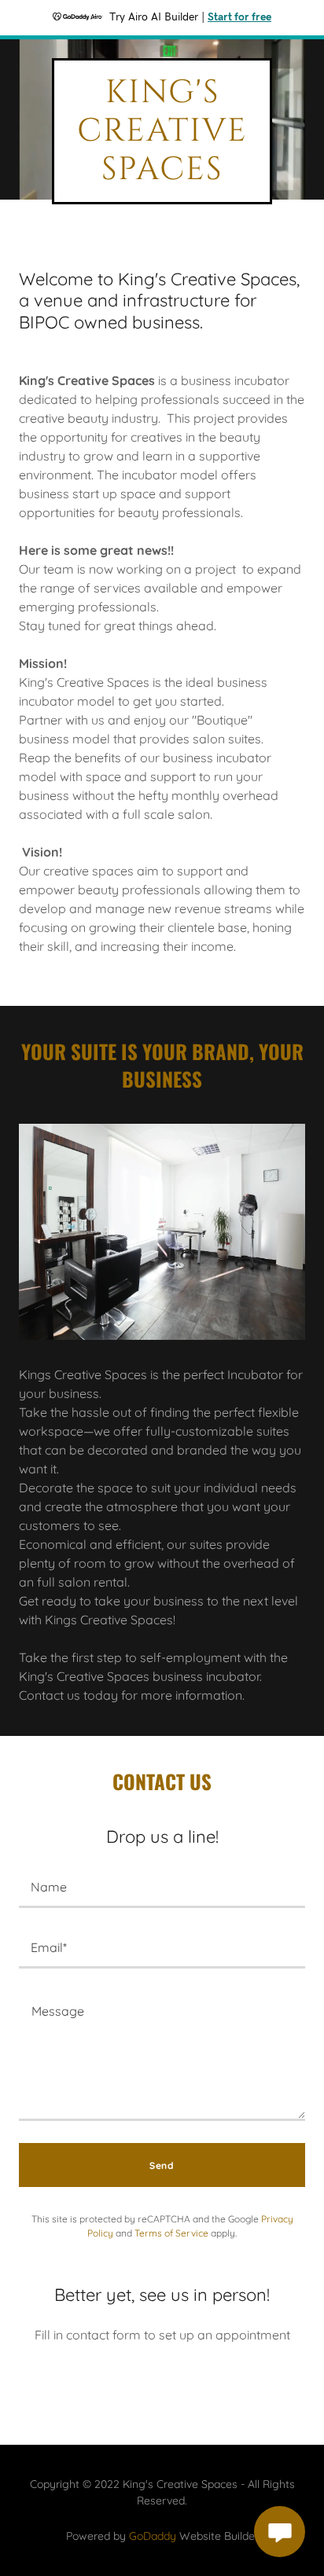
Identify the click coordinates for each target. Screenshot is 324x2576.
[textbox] (162, 1887)
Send (162, 2165)
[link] (162, 174)
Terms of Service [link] (171, 2233)
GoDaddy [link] (153, 2536)
